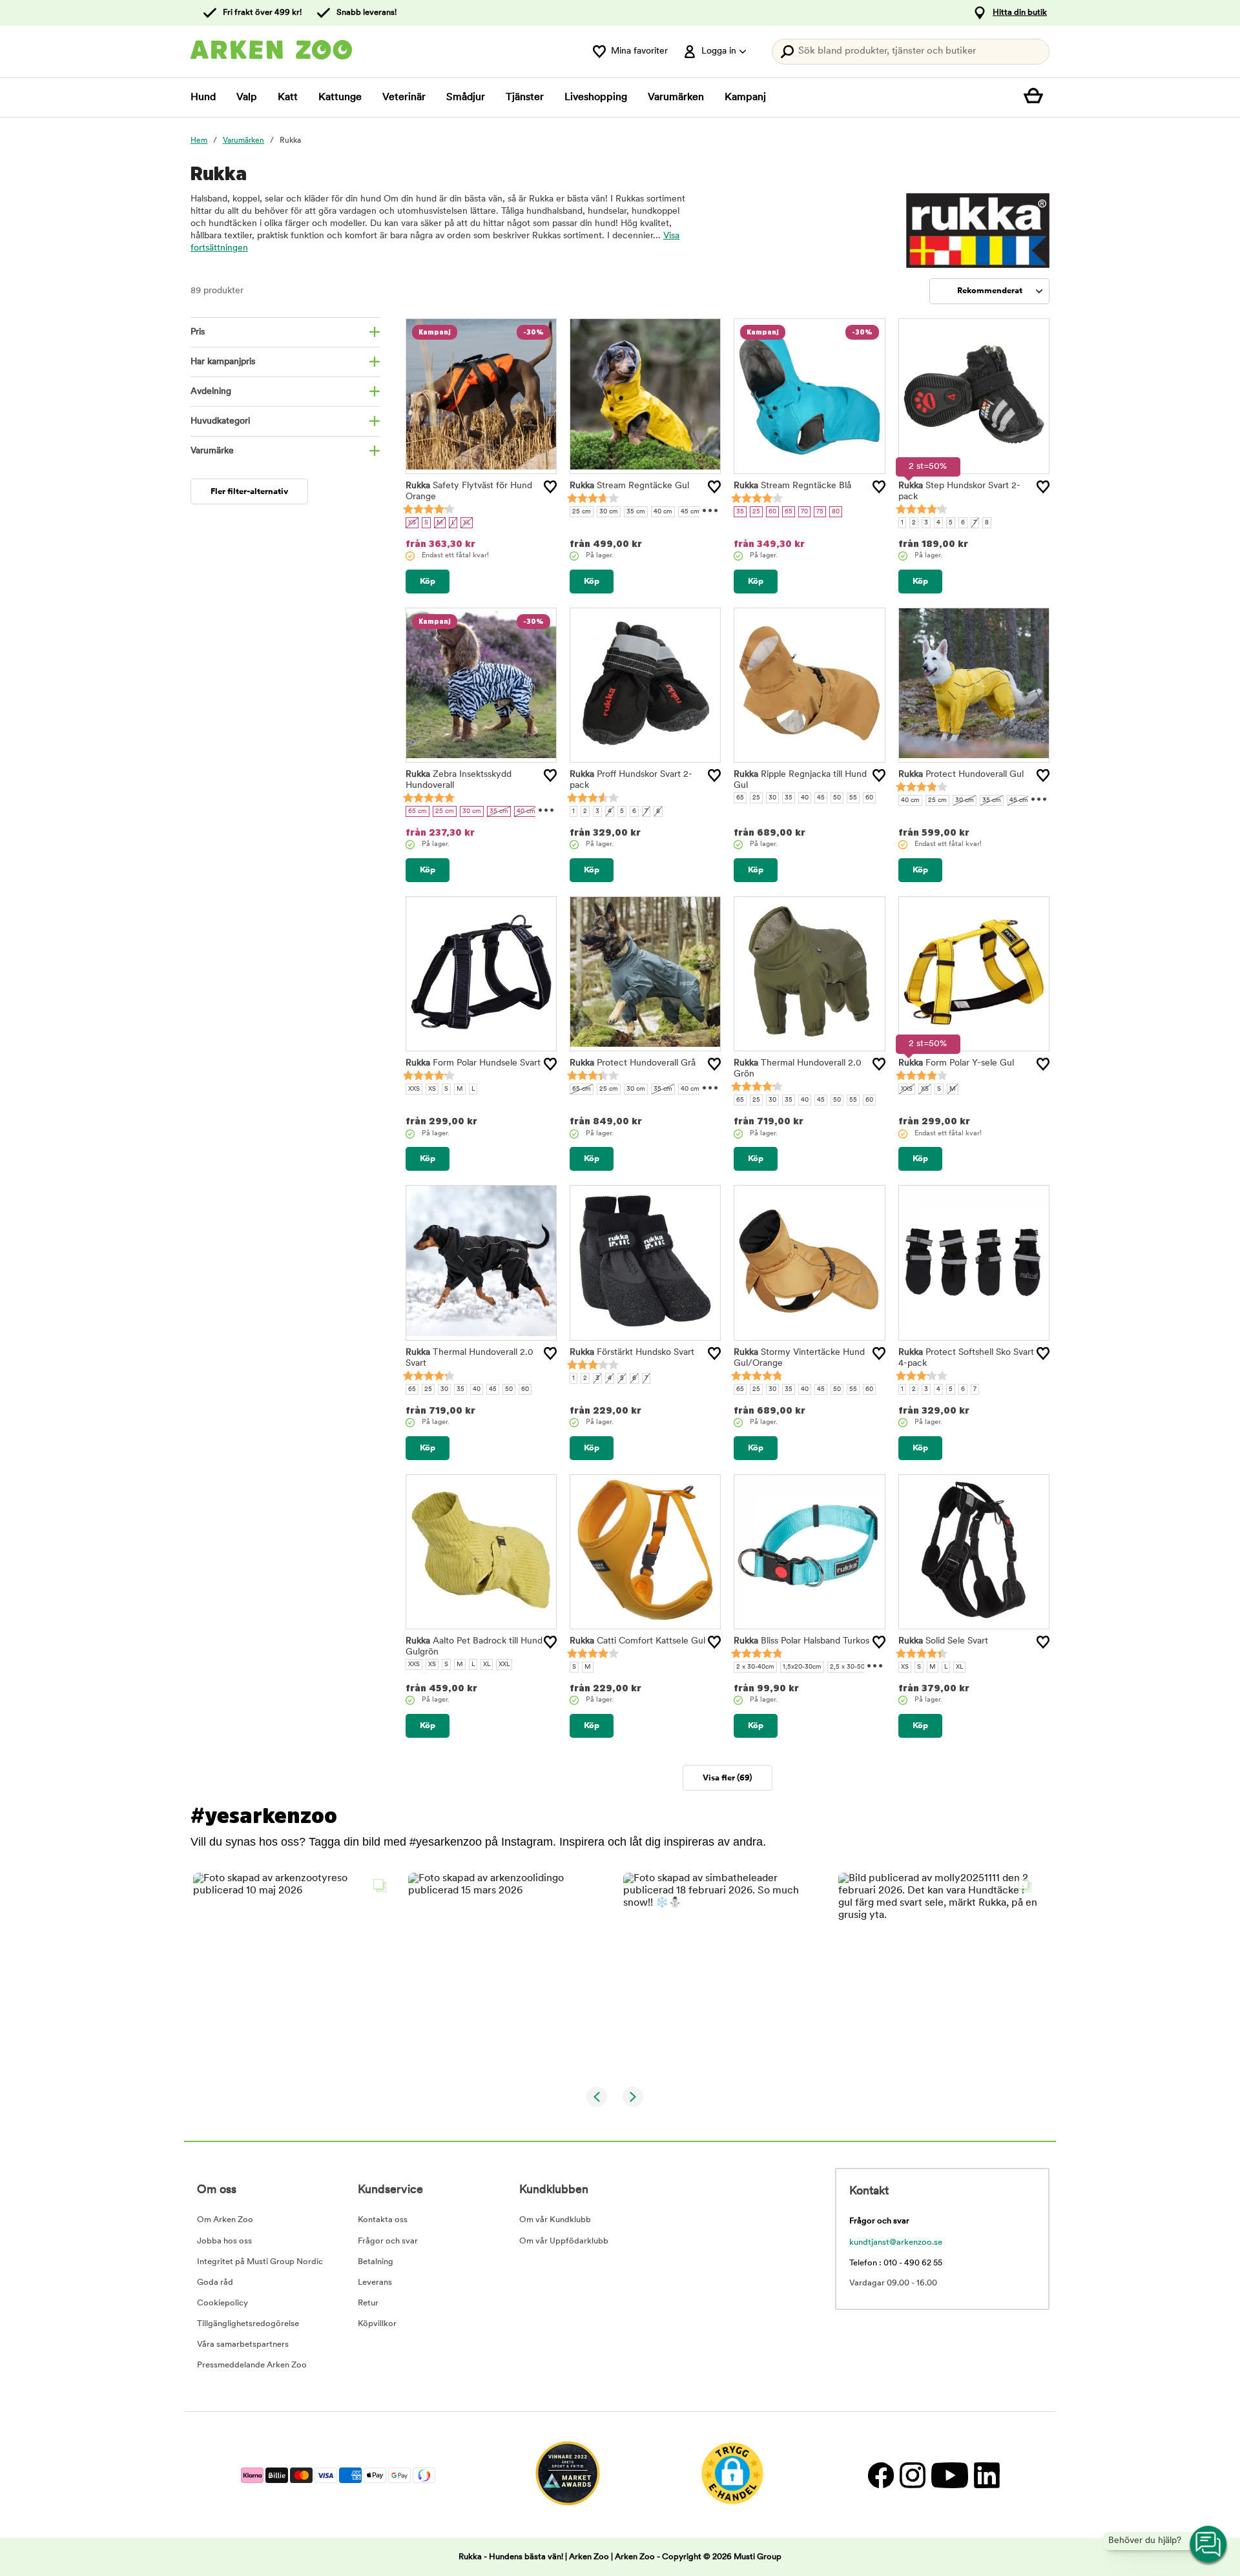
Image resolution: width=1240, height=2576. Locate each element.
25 (756, 512)
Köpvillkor (377, 2324)
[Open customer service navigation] (1209, 2545)
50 (837, 798)
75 (820, 512)
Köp (428, 582)
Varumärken (676, 98)
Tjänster (525, 98)
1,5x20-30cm (802, 1667)
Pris (198, 332)
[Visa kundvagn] (1037, 98)
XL (467, 523)
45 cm (690, 512)
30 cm (609, 512)
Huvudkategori (220, 421)
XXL (504, 1664)
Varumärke (212, 451)
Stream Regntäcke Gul (629, 486)
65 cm (418, 811)
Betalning (376, 2262)
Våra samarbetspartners (243, 2344)
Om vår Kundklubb (555, 2220)
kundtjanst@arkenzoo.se (896, 2242)
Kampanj (745, 98)
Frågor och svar (388, 2241)
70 (804, 512)
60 (772, 512)
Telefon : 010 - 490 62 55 (896, 2263)
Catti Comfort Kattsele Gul (637, 1641)
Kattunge (340, 98)
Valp (247, 98)
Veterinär (404, 98)
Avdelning (211, 392)
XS (412, 523)
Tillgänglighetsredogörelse (248, 2324)
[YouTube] (949, 2475)
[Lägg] (550, 487)
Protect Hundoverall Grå (633, 1063)
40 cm (663, 512)
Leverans (375, 2282)
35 (740, 512)
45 (821, 798)
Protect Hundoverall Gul (961, 775)
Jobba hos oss (224, 2241)
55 (853, 798)
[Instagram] (912, 2475)
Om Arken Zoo (225, 2220)
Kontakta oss (383, 2220)
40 (805, 798)
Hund (203, 98)
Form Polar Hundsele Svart (473, 1063)
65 (789, 512)
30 (772, 798)
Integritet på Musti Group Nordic (260, 2262)
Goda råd (215, 2282)
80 (836, 512)
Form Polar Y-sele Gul (956, 1063)
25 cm (582, 512)
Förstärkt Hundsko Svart (632, 1353)
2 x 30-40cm (755, 1667)
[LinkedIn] (985, 2475)
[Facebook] (881, 2475)
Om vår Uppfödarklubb (564, 2241)
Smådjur (466, 98)
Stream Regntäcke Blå (792, 486)
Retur (368, 2303)
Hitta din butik (1020, 13)
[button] (293, 1973)
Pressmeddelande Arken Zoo (252, 2365)
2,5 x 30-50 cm (853, 1667)
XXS (414, 1089)
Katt (288, 98)
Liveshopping (596, 98)
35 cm (636, 512)
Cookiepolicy (222, 2303)
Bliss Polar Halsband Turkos (801, 1641)
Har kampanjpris (223, 362)
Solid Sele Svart (943, 1641)
